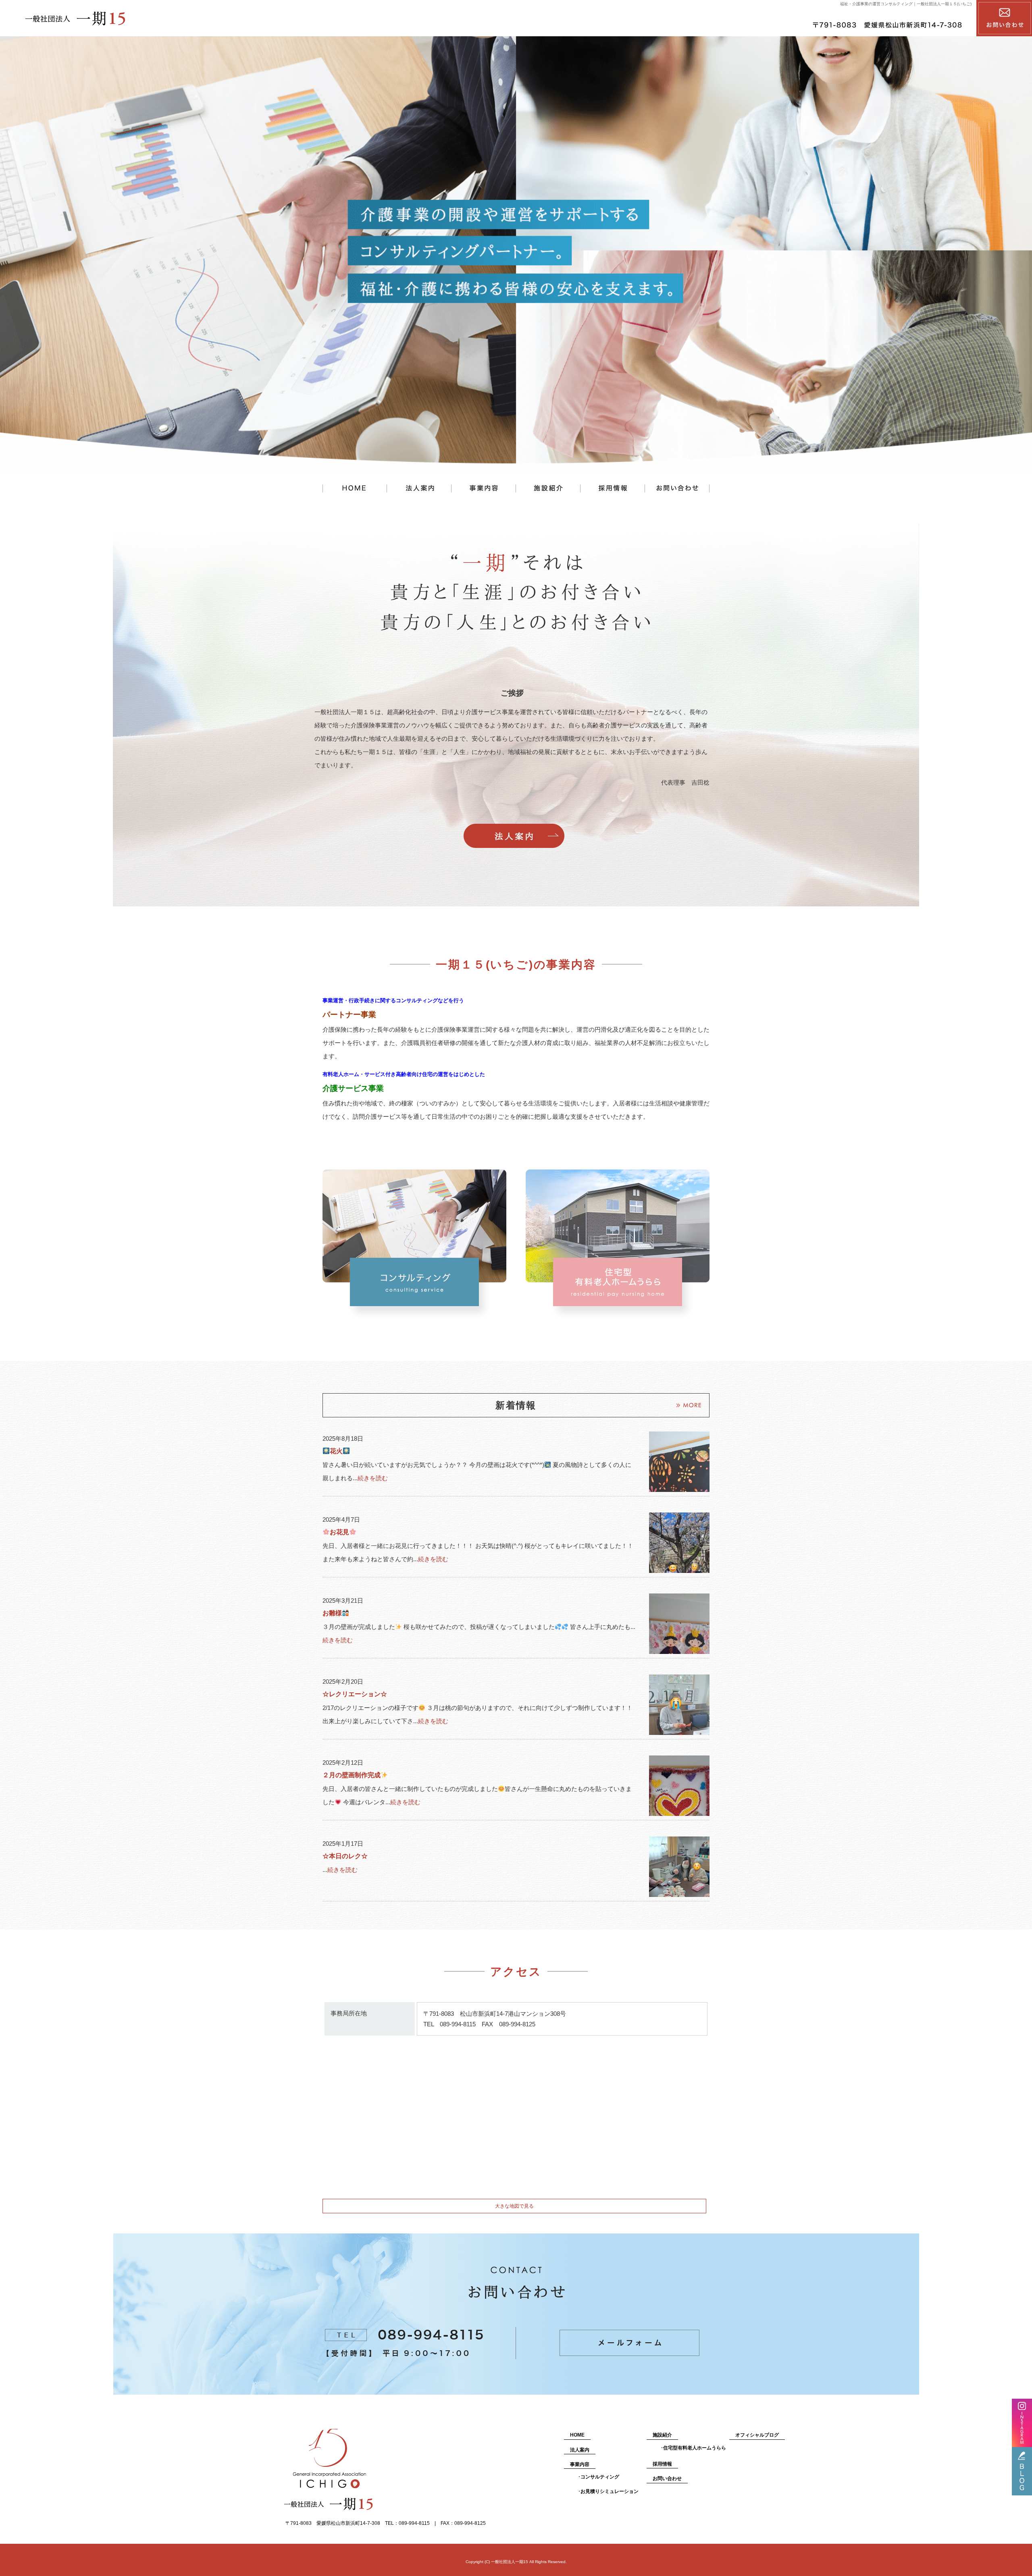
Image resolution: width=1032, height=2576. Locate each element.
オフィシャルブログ (757, 2435)
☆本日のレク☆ (345, 1856)
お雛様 (332, 1613)
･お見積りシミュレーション (608, 2491)
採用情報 (613, 489)
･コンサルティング (599, 2477)
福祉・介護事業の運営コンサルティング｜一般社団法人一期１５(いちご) (906, 4)
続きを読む (373, 1478)
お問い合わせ (677, 489)
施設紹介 (548, 489)
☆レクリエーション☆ (355, 1694)
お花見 (339, 1532)
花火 (336, 1451)
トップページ (355, 489)
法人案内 (419, 489)
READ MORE (514, 836)
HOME (577, 2435)
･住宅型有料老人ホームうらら (693, 2448)
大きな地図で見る (514, 2206)
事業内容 (484, 489)
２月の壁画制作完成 (352, 1775)
